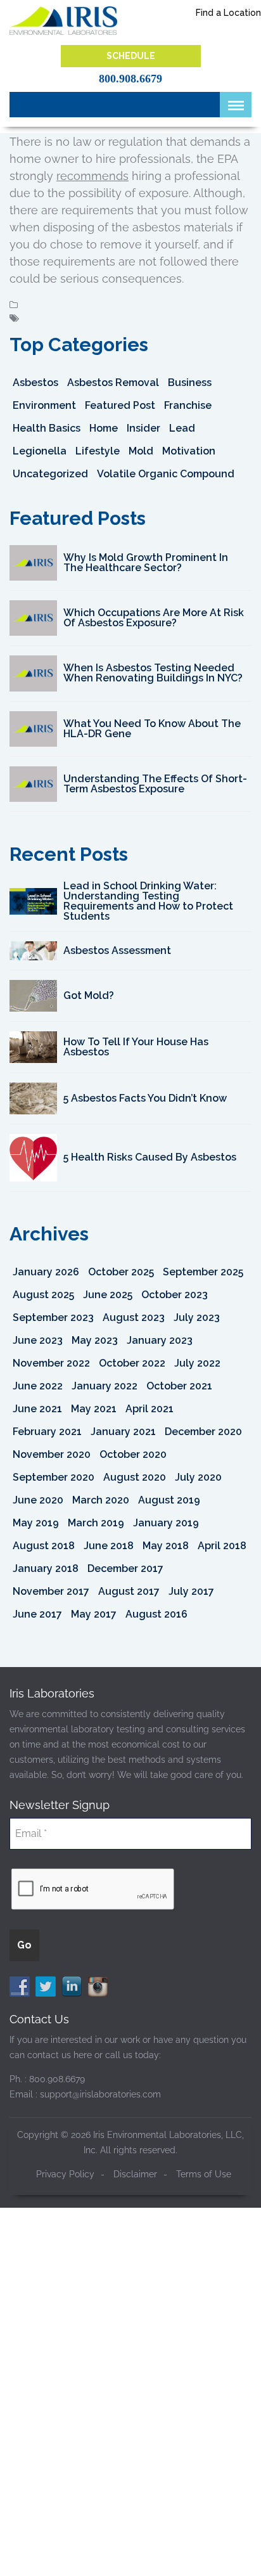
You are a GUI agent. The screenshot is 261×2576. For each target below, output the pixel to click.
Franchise (188, 405)
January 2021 (123, 1432)
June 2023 (38, 1340)
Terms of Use (204, 2174)
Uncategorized (50, 474)
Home (104, 428)
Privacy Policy (65, 2174)
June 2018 (109, 1546)
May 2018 (166, 1546)
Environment (44, 405)
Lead (182, 428)
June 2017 (37, 1614)
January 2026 (46, 1272)
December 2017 (125, 1568)
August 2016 (156, 1614)
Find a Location (228, 13)
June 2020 (38, 1500)
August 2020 (135, 1477)
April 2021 (150, 1409)
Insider (143, 428)
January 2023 (160, 1340)
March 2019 (96, 1523)
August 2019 (169, 1500)
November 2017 (51, 1591)
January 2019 (166, 1523)
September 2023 (53, 1317)
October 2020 (133, 1454)
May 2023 (95, 1340)
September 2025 (203, 1272)
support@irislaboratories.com (100, 2094)
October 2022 (132, 1363)
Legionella (40, 451)
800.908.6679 (130, 79)
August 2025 (43, 1295)
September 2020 (54, 1477)
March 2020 (101, 1500)
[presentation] (93, 1890)
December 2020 (203, 1432)
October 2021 (179, 1386)
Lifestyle (98, 451)
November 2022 (51, 1363)
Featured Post (120, 405)
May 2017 (94, 1614)
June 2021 (37, 1409)
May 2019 (36, 1523)
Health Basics (47, 428)
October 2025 (121, 1272)
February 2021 (47, 1432)
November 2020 (52, 1454)
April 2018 (222, 1546)
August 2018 (44, 1546)
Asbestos (35, 383)
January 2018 (46, 1568)
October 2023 (175, 1295)
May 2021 (94, 1409)
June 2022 (38, 1386)
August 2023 (134, 1317)
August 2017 (129, 1591)
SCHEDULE (131, 56)
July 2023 (197, 1317)
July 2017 (191, 1591)
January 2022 (105, 1386)
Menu (236, 105)
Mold (141, 451)
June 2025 (108, 1295)
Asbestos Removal (113, 383)
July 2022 (197, 1363)
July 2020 (198, 1477)
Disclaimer (135, 2174)
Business (190, 383)
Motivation (189, 451)
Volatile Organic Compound (166, 474)
